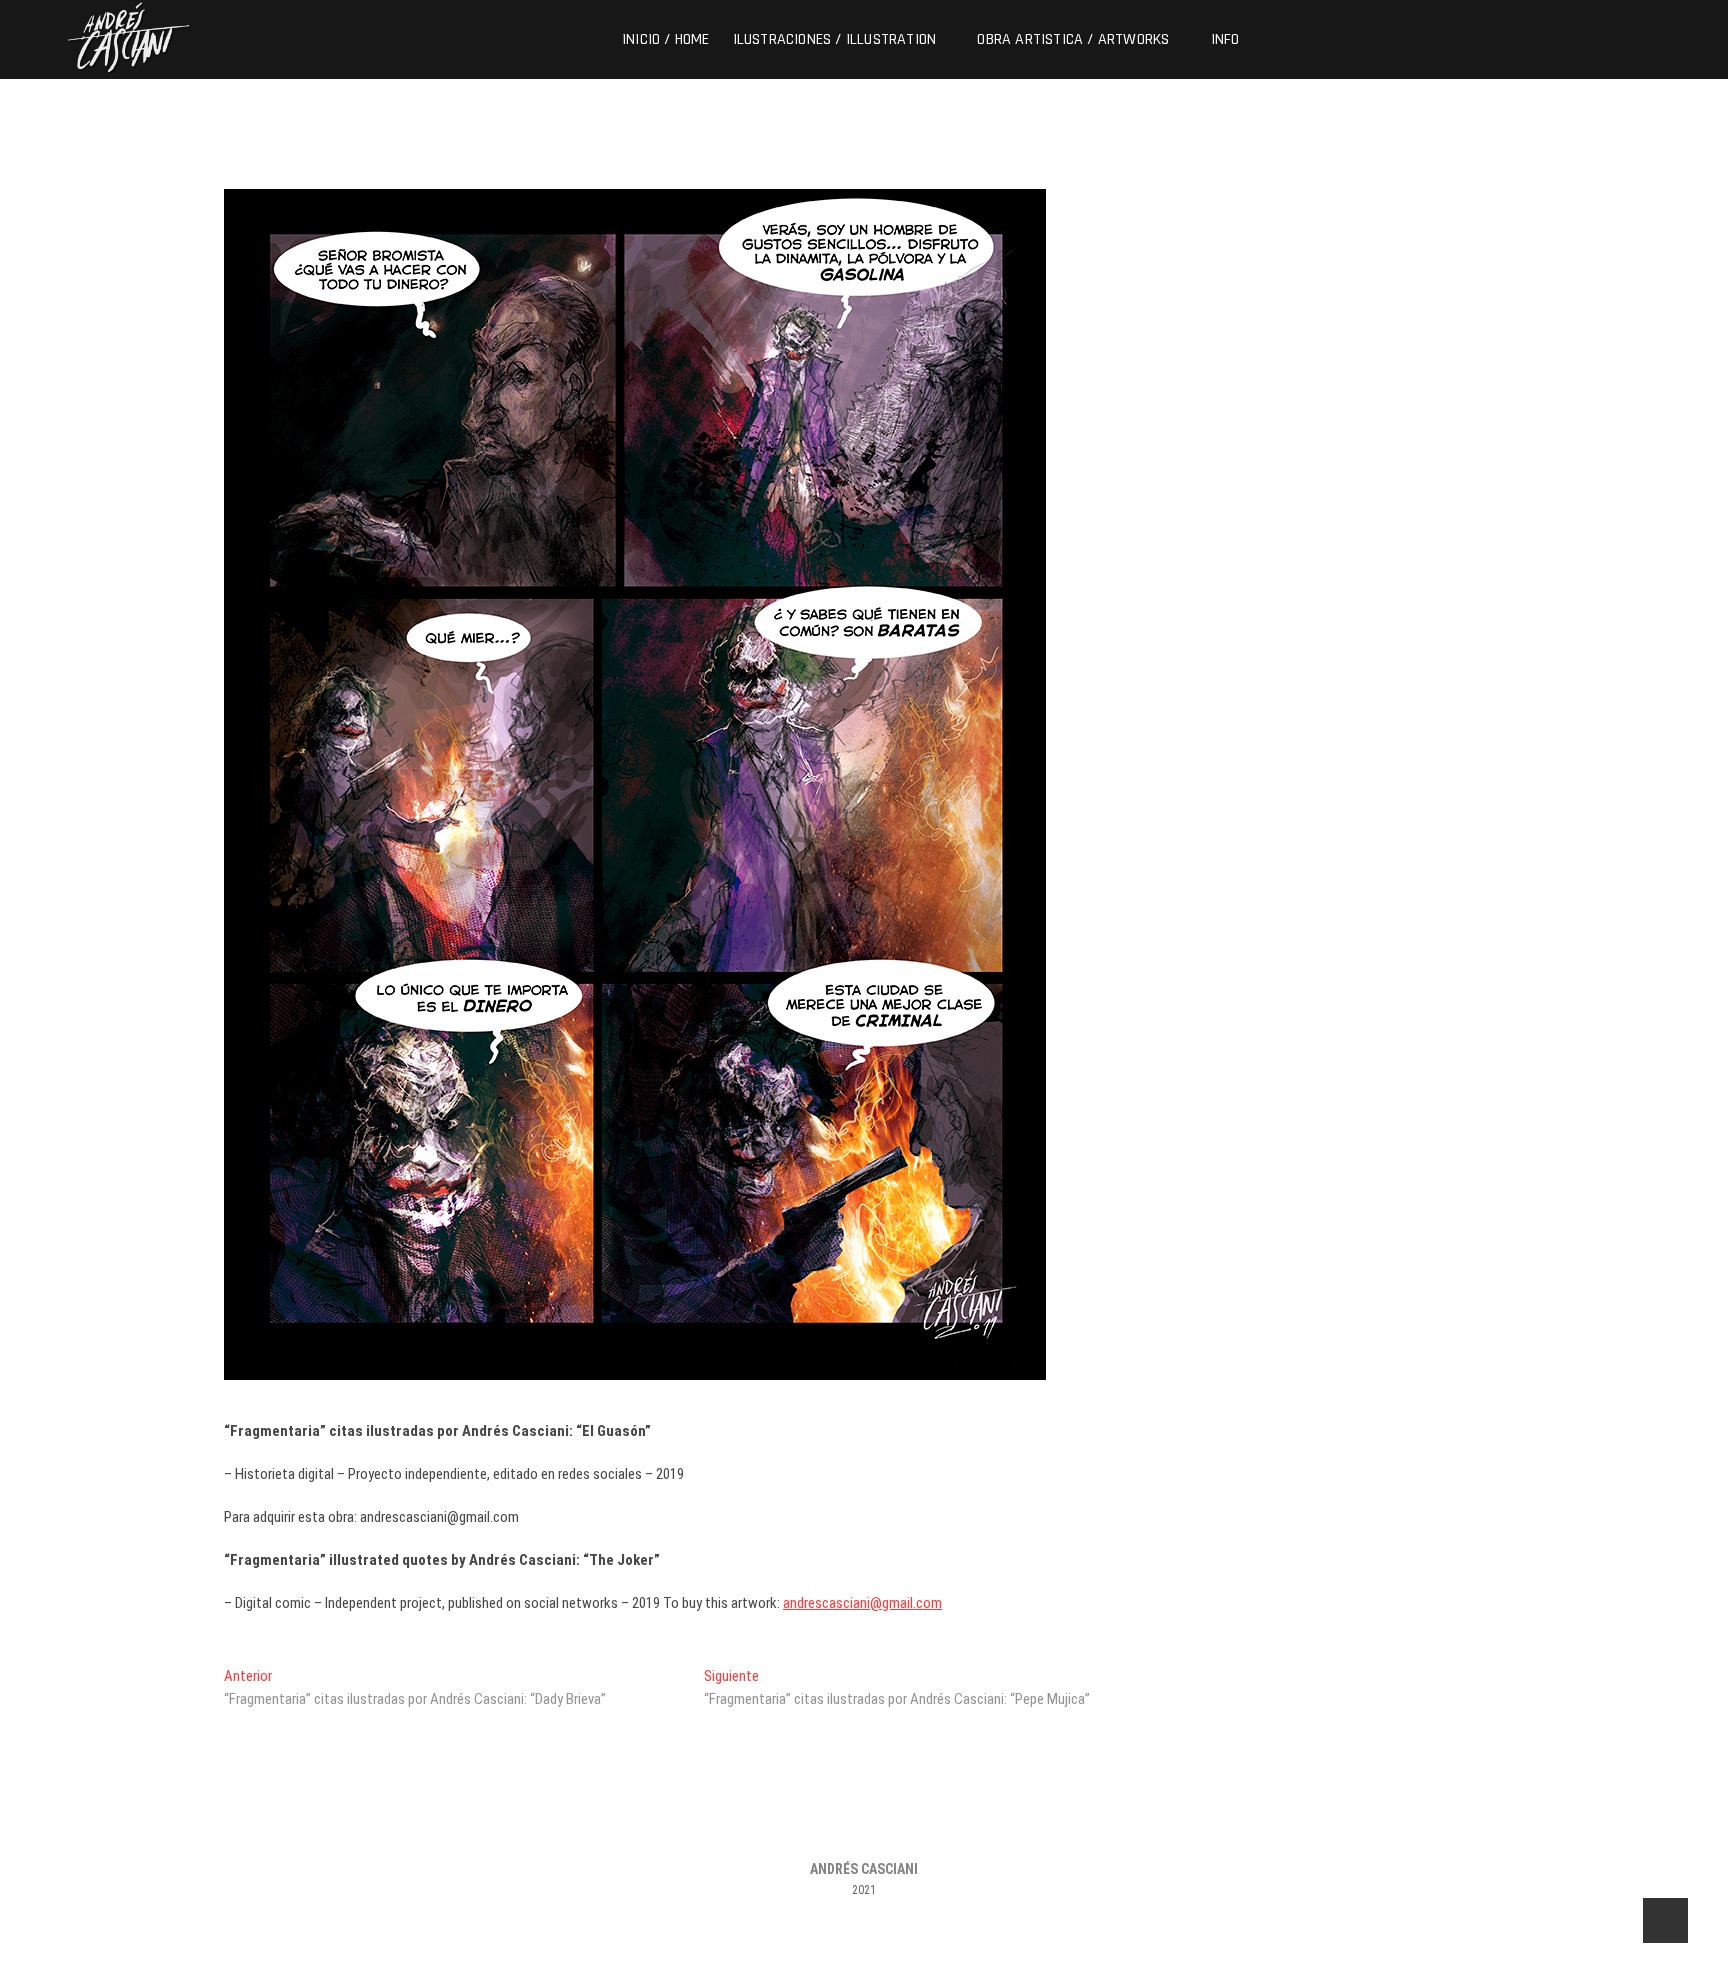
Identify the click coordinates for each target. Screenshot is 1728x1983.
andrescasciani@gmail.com (862, 1603)
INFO (1225, 39)
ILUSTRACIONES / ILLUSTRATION (835, 39)
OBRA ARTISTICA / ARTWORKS (1073, 39)
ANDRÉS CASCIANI (864, 1869)
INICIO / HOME (666, 39)
